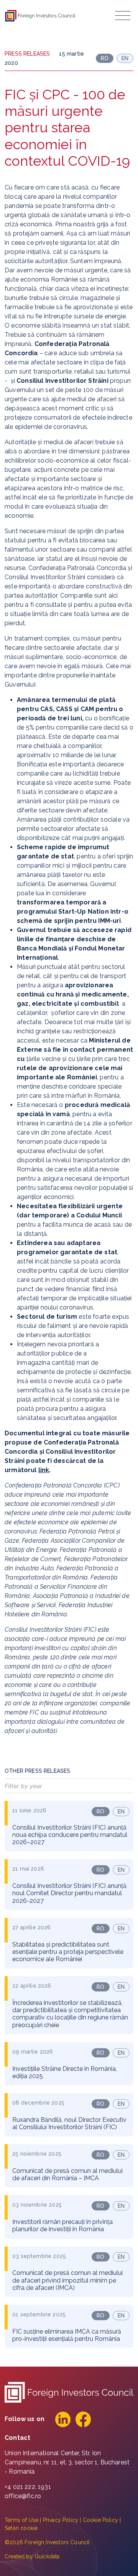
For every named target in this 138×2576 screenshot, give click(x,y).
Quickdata (47, 2556)
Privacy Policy (61, 2520)
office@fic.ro (23, 2496)
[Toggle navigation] (123, 16)
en (121, 1812)
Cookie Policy (100, 2520)
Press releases (27, 54)
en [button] (125, 58)
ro (100, 1812)
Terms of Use (21, 2520)
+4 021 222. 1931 (28, 2487)
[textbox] (69, 1786)
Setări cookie (21, 2528)
